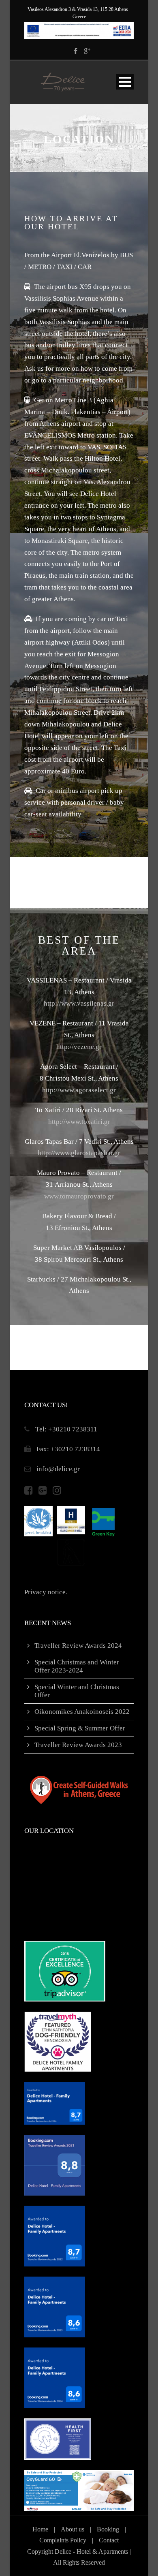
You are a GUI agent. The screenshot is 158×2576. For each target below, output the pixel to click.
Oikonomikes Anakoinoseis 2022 (82, 1712)
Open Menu (125, 82)
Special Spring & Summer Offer (80, 1728)
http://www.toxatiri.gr (79, 1122)
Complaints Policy (63, 2540)
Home (40, 2529)
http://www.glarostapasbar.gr (79, 1153)
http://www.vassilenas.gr (79, 1003)
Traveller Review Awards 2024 (78, 1646)
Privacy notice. (46, 1592)
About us (73, 2529)
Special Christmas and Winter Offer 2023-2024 (77, 1666)
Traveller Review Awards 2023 (78, 1745)
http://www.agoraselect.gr (79, 1090)
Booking (108, 2529)
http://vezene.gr (79, 1047)
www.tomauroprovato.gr (79, 1196)
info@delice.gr (58, 1469)
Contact (109, 2540)
